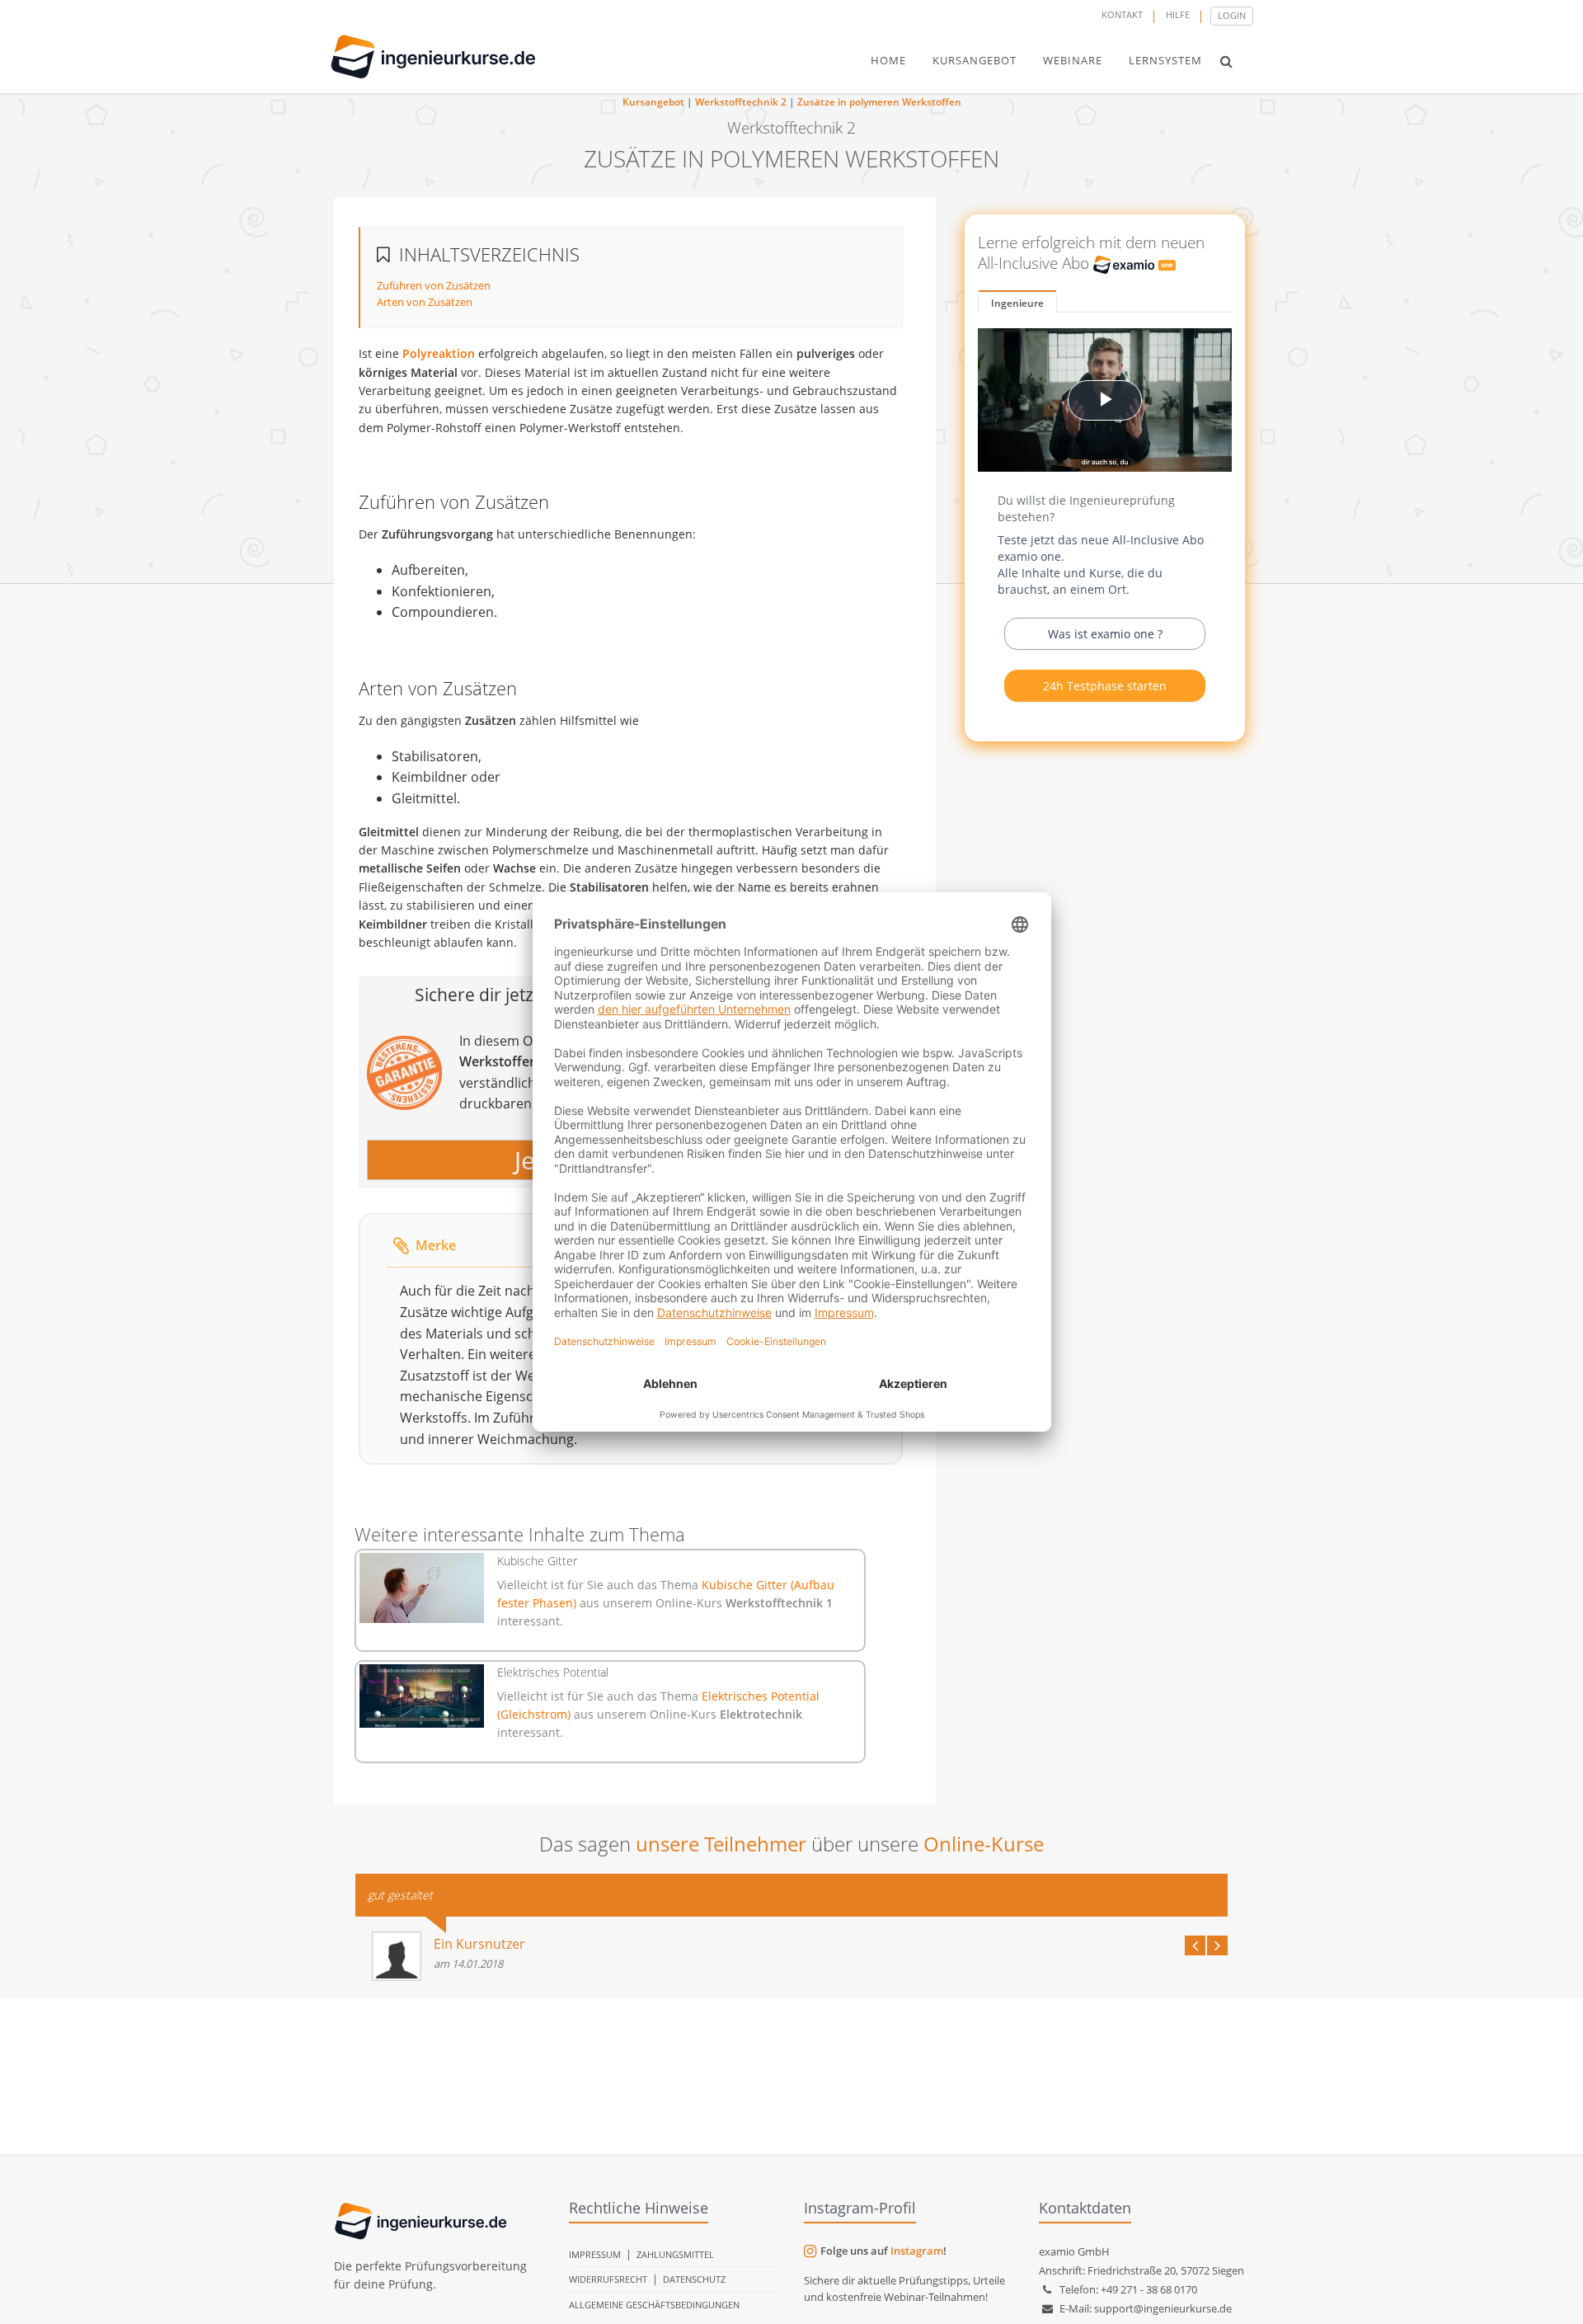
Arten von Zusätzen (425, 302)
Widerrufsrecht (608, 2279)
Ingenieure (1017, 303)
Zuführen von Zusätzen (434, 285)
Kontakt (1122, 14)
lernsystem (1165, 60)
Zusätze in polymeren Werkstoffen (879, 102)
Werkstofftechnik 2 (741, 102)
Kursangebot (653, 102)
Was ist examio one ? (1105, 634)
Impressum (595, 2254)
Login (1232, 15)
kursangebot (975, 60)
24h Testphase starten (1105, 686)
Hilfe (1178, 14)
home (888, 60)
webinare (1073, 60)
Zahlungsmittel (675, 2254)
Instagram (917, 2251)
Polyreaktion (439, 353)
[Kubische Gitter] (422, 1588)
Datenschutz (694, 2279)
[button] (1226, 61)
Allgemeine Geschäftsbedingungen (654, 2305)
